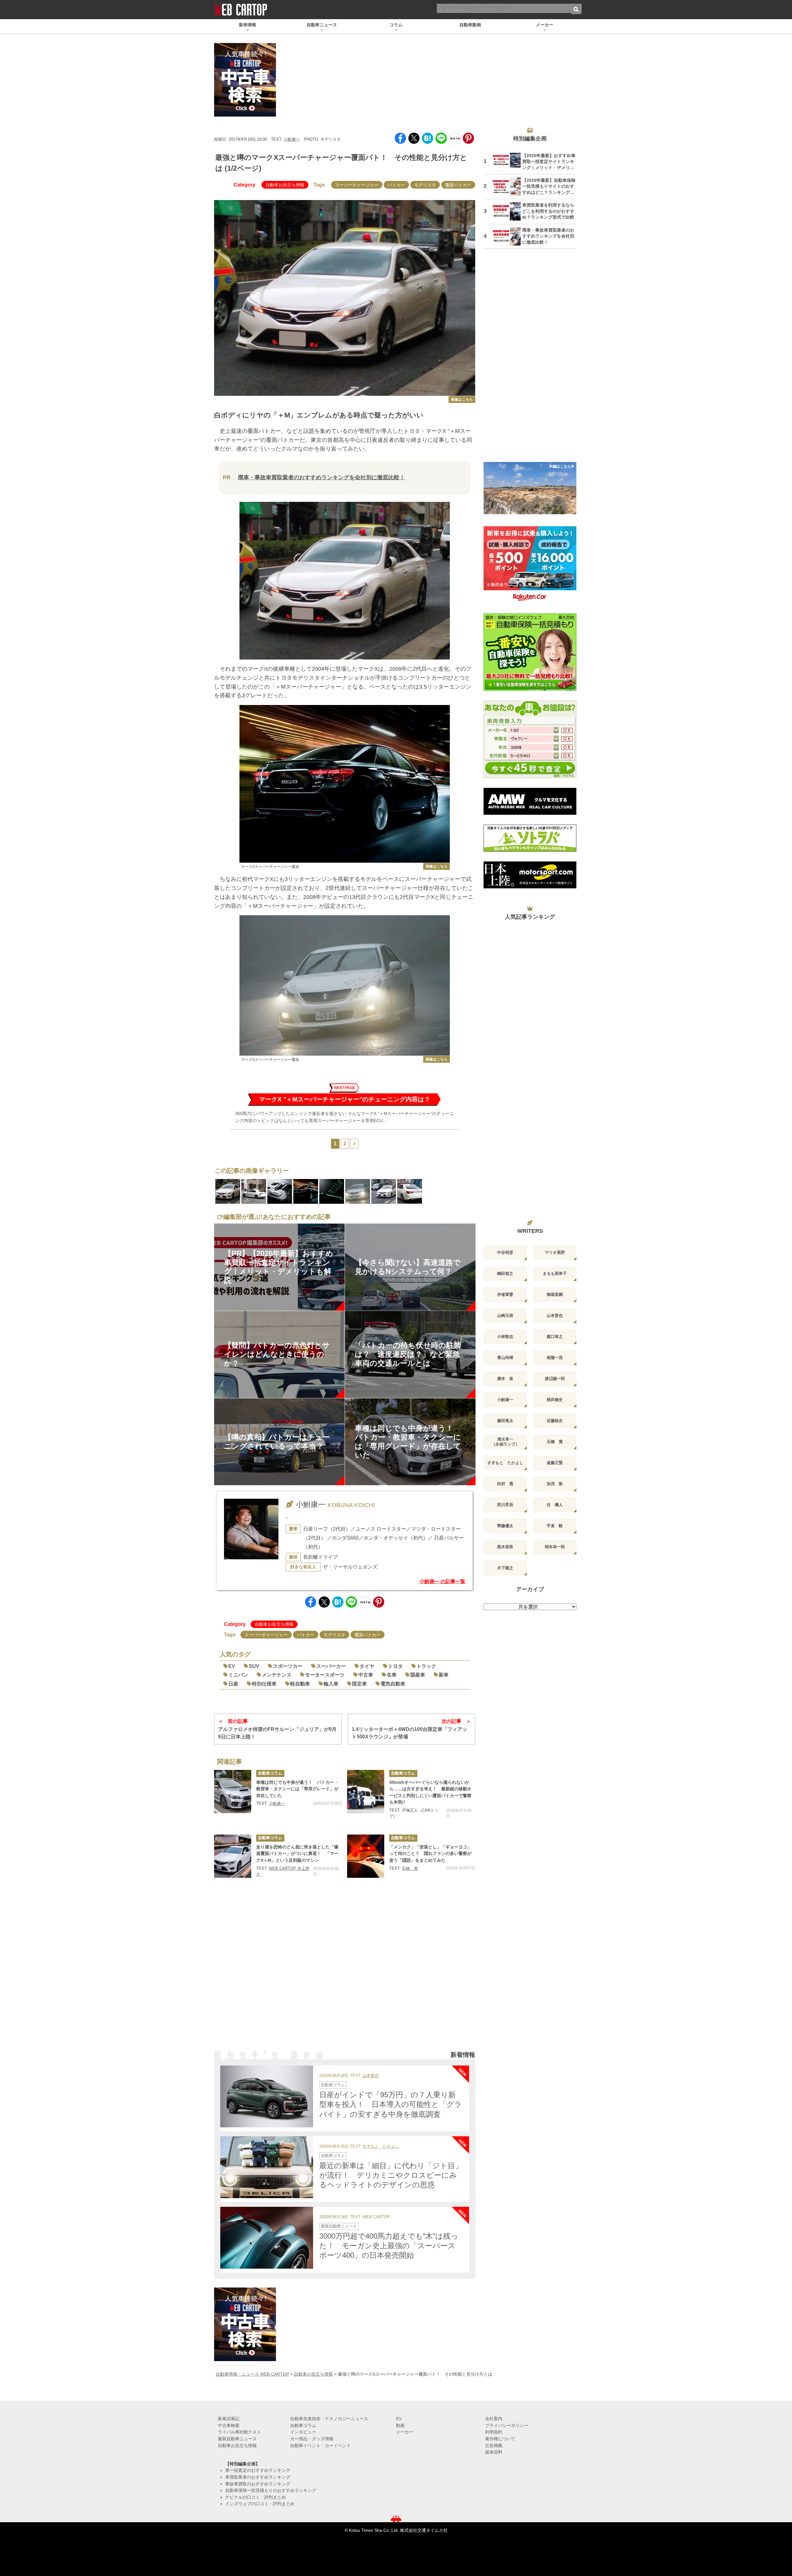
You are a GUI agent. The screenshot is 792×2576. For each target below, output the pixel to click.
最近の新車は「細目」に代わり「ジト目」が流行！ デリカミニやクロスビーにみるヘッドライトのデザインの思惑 (391, 2175)
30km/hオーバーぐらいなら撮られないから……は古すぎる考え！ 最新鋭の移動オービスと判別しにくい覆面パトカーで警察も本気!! (430, 1792)
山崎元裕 (505, 1316)
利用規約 (494, 2432)
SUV (254, 1666)
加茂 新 (555, 1484)
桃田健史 (555, 1400)
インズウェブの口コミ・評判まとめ (260, 2504)
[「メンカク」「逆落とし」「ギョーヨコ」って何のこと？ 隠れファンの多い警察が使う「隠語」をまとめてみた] (366, 1856)
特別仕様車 (264, 1684)
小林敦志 (505, 1337)
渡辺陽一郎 (555, 1379)
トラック (426, 1666)
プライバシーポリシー (507, 2425)
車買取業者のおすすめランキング (258, 2477)
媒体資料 (494, 2452)
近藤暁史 (555, 1421)
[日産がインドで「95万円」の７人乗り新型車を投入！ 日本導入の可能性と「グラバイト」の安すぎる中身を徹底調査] (267, 2096)
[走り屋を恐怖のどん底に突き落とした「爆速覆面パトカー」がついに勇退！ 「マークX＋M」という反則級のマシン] (233, 1856)
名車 (392, 1675)
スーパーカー (331, 1666)
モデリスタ (425, 185)
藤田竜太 (505, 1421)
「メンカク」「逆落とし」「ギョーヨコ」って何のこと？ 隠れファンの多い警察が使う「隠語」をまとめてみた (430, 1854)
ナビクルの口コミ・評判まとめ (256, 2497)
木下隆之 (505, 1568)
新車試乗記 (229, 2419)
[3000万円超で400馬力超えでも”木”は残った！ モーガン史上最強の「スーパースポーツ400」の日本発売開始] (267, 2238)
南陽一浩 (555, 1358)
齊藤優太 (505, 1526)
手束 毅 (555, 1526)
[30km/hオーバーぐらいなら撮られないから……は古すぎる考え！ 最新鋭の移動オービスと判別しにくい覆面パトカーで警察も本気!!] (366, 1792)
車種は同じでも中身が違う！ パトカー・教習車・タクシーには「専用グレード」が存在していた (297, 1789)
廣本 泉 (505, 1379)
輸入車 (331, 1684)
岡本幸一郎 (555, 1547)
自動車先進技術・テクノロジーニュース (329, 2419)
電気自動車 (393, 1684)
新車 (444, 1675)
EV (232, 1666)
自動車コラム (270, 1773)
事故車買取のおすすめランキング (258, 2484)
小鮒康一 (292, 139)
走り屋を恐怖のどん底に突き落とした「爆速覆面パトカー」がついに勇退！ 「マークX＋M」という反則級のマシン (297, 1854)
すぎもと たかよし (381, 2147)
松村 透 (505, 1484)
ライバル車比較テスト (239, 2432)
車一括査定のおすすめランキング (258, 2470)
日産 (233, 1684)
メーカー (405, 2432)
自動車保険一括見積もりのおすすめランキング (271, 2490)
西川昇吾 (505, 1505)
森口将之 (555, 1337)
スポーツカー (288, 1666)
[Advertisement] (345, 1972)
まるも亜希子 (555, 1273)
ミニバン (238, 1675)
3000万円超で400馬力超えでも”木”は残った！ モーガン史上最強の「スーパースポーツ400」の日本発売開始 (389, 2246)
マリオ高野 (555, 1252)
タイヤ (367, 1666)
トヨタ (395, 1666)
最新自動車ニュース (339, 2226)
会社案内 (494, 2419)
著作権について (500, 2439)
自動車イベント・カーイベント (321, 2446)
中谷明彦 (505, 1252)
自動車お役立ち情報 (285, 185)
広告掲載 (494, 2446)
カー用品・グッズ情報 (312, 2439)
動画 (400, 2425)
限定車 (359, 1684)
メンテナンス (277, 1675)
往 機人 (555, 1505)
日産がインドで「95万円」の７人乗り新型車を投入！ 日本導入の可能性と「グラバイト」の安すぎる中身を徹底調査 (391, 2104)
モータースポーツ (325, 1675)
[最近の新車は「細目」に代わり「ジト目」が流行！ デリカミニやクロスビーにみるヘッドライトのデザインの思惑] (267, 2167)
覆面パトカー (458, 185)
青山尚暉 (505, 1358)
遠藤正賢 (555, 1463)
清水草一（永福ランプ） (505, 1442)
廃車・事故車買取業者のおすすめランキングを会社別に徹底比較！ (321, 477)
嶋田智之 (505, 1273)
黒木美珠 (505, 1547)
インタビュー (303, 2432)
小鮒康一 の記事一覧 (442, 1581)
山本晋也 (371, 2076)
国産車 (418, 1675)
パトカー (396, 185)
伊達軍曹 (505, 1294)
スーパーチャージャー (357, 185)
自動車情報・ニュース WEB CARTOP (252, 2374)
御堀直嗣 (555, 1294)
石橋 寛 (410, 1868)
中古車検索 (229, 2425)
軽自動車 (300, 1684)
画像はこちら (462, 399)
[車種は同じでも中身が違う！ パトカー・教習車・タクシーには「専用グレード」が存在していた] (233, 1792)
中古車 (366, 1675)
